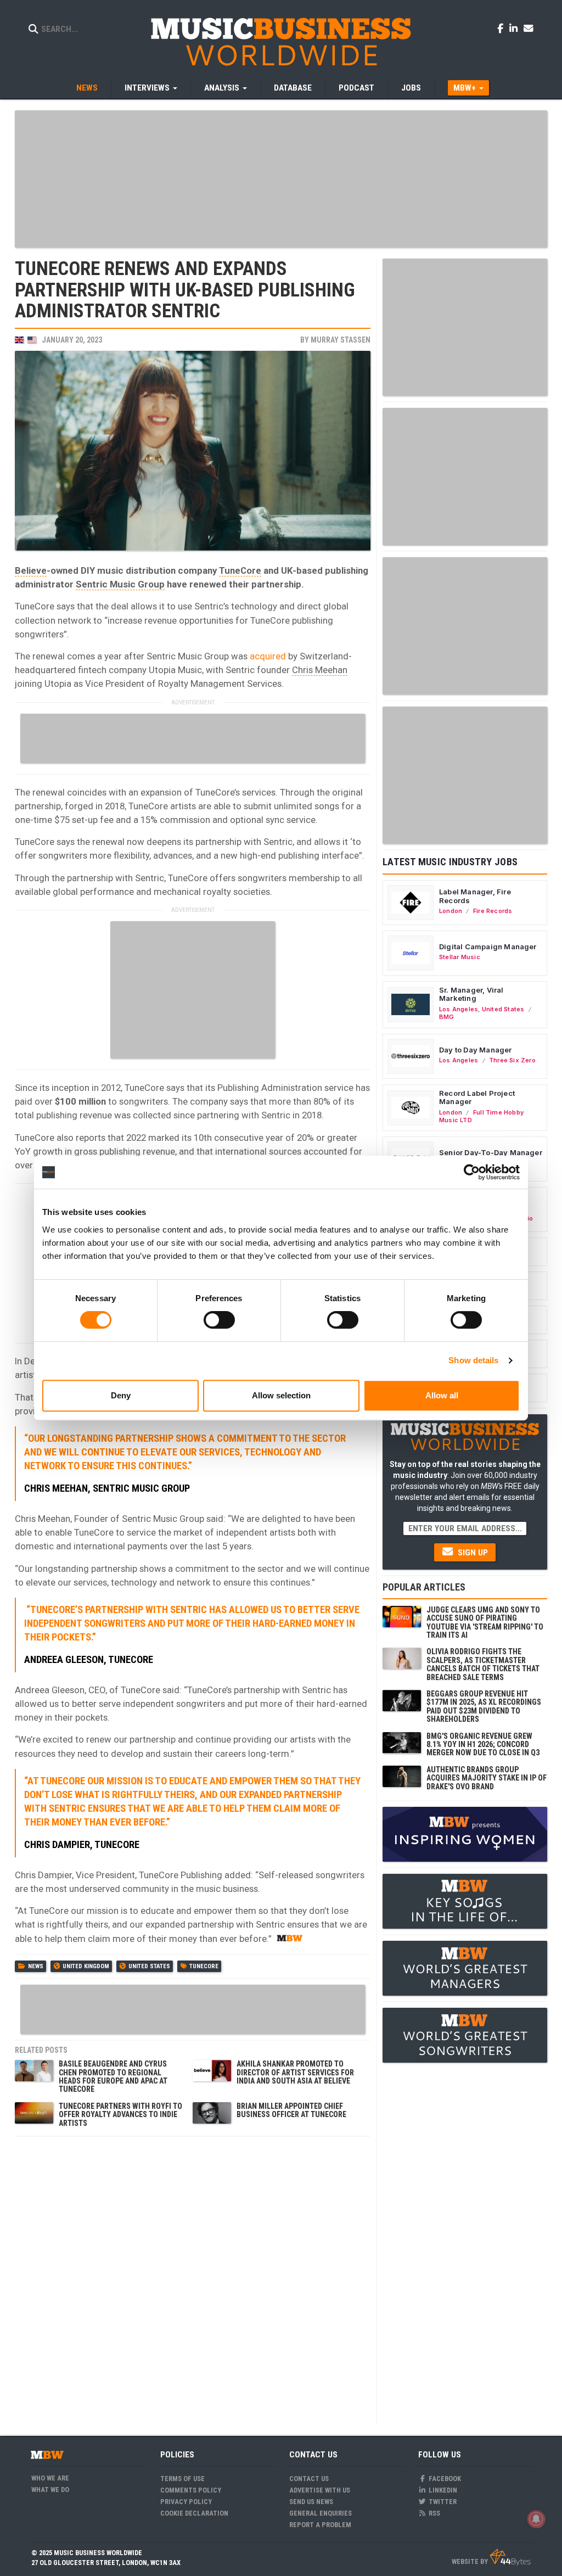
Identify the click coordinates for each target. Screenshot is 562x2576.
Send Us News (311, 2502)
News (87, 88)
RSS (434, 2513)
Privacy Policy (186, 2502)
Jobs (411, 88)
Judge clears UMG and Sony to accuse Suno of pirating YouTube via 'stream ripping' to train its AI (485, 1622)
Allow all (442, 1395)
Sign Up (472, 1553)
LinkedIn (442, 2490)
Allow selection (281, 1395)
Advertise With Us (320, 2490)
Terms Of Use (182, 2479)
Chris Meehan (320, 670)
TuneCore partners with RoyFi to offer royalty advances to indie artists (120, 2115)
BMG (447, 1017)
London (451, 911)
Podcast (356, 88)
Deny (121, 1395)
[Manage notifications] (536, 2519)
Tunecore (204, 1966)
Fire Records (493, 911)
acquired (268, 656)
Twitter (442, 2502)
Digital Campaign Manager (488, 947)
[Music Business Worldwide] (281, 41)
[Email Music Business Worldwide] (529, 28)
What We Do (50, 2490)
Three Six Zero (512, 1060)
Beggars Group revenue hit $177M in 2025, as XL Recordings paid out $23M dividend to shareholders (484, 1706)
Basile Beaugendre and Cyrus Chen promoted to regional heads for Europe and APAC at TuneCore (113, 2076)
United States (149, 1966)
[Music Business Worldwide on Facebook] (502, 28)
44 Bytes (510, 2557)
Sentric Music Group (120, 584)
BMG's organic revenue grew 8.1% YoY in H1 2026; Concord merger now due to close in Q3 (483, 1745)
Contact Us (309, 2479)
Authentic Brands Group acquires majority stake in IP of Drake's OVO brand (487, 1778)
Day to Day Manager (476, 1050)
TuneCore (240, 570)
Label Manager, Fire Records (475, 896)
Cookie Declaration (194, 2513)
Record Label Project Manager (477, 1097)
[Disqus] (193, 2280)
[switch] (219, 1320)
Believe (31, 570)
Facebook (444, 2479)
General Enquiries (321, 2513)
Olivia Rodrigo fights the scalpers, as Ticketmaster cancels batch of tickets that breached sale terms (483, 1664)
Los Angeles (459, 1009)
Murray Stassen (341, 340)
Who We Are (50, 2478)
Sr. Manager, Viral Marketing (471, 994)
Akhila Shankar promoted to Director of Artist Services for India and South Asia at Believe (295, 2072)
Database (293, 88)
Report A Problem (320, 2525)
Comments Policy (191, 2490)
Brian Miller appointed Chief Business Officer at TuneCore (291, 2110)
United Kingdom (86, 1966)
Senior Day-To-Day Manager (491, 1152)
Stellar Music (460, 957)
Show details (473, 1360)
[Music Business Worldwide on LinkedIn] (515, 28)
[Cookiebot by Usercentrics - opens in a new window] (472, 1172)
